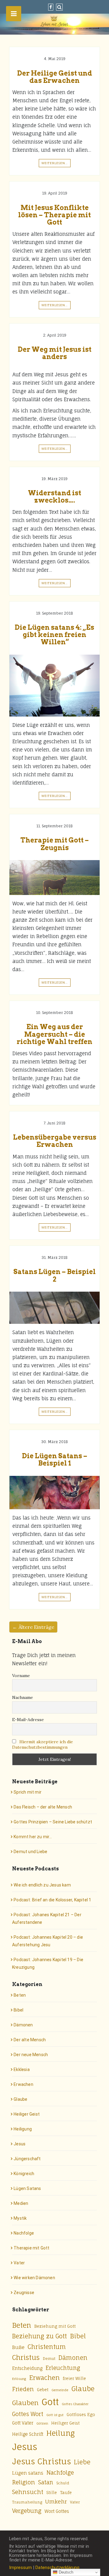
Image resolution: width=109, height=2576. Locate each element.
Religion (24, 2482)
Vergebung (27, 2511)
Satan (46, 2482)
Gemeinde (60, 2390)
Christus (26, 2357)
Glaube (20, 2099)
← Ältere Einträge (33, 1627)
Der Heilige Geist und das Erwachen (55, 77)
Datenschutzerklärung (57, 2568)
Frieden (23, 2389)
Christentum (47, 2347)
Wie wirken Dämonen (34, 2278)
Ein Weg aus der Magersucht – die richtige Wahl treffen (54, 1034)
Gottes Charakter (75, 2404)
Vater (19, 2263)
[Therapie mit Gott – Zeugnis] (54, 878)
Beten (20, 1995)
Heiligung (23, 2129)
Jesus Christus (41, 2461)
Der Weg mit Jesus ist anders (55, 353)
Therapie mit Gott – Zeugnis (54, 844)
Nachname (23, 1697)
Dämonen (23, 2025)
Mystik (20, 2218)
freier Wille (74, 2378)
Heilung (61, 2433)
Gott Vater (23, 2423)
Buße (18, 2347)
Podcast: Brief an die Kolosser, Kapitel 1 (52, 1900)
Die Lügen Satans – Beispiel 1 (55, 1459)
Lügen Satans (27, 2188)
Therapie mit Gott (31, 2248)
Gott (50, 2402)
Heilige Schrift (28, 2434)
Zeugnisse (24, 2293)
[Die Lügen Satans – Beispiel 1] (54, 1493)
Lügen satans (28, 2473)
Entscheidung (27, 2368)
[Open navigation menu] (14, 14)
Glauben (25, 2403)
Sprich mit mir (28, 1792)
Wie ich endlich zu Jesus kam (42, 1885)
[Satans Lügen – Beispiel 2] (54, 1308)
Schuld (63, 2483)
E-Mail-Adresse (28, 1720)
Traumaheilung (27, 2502)
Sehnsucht (28, 2492)
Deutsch (65, 2572)
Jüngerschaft (27, 2159)
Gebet (43, 2390)
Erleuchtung (63, 2368)
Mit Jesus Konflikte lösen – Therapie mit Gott (54, 215)
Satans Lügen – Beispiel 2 (54, 1275)
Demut (49, 2359)
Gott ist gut (55, 2415)
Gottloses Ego (81, 2415)
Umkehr (56, 2501)
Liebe (82, 2462)
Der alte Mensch (30, 2040)
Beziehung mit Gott (55, 2326)
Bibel (18, 2010)
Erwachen (23, 2084)
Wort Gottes (57, 2511)
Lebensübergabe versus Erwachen (55, 1141)
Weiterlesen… (55, 163)
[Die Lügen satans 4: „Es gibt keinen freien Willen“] (54, 686)
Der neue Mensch (31, 2055)
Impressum (20, 2568)
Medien (21, 2203)
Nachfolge (24, 2233)
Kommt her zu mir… (33, 1837)
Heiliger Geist (27, 2114)
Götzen (42, 2423)
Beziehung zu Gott (40, 2336)
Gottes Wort (28, 2414)
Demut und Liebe (30, 1852)
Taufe (66, 2493)
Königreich (24, 2174)
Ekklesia (22, 2069)
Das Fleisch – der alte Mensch (43, 1807)
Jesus (20, 2144)
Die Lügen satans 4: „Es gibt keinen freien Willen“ (54, 635)
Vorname (21, 1676)
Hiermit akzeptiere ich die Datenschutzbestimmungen (43, 1744)
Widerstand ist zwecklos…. (54, 497)
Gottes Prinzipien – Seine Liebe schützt (53, 1822)
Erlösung (19, 2379)
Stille (52, 2493)
